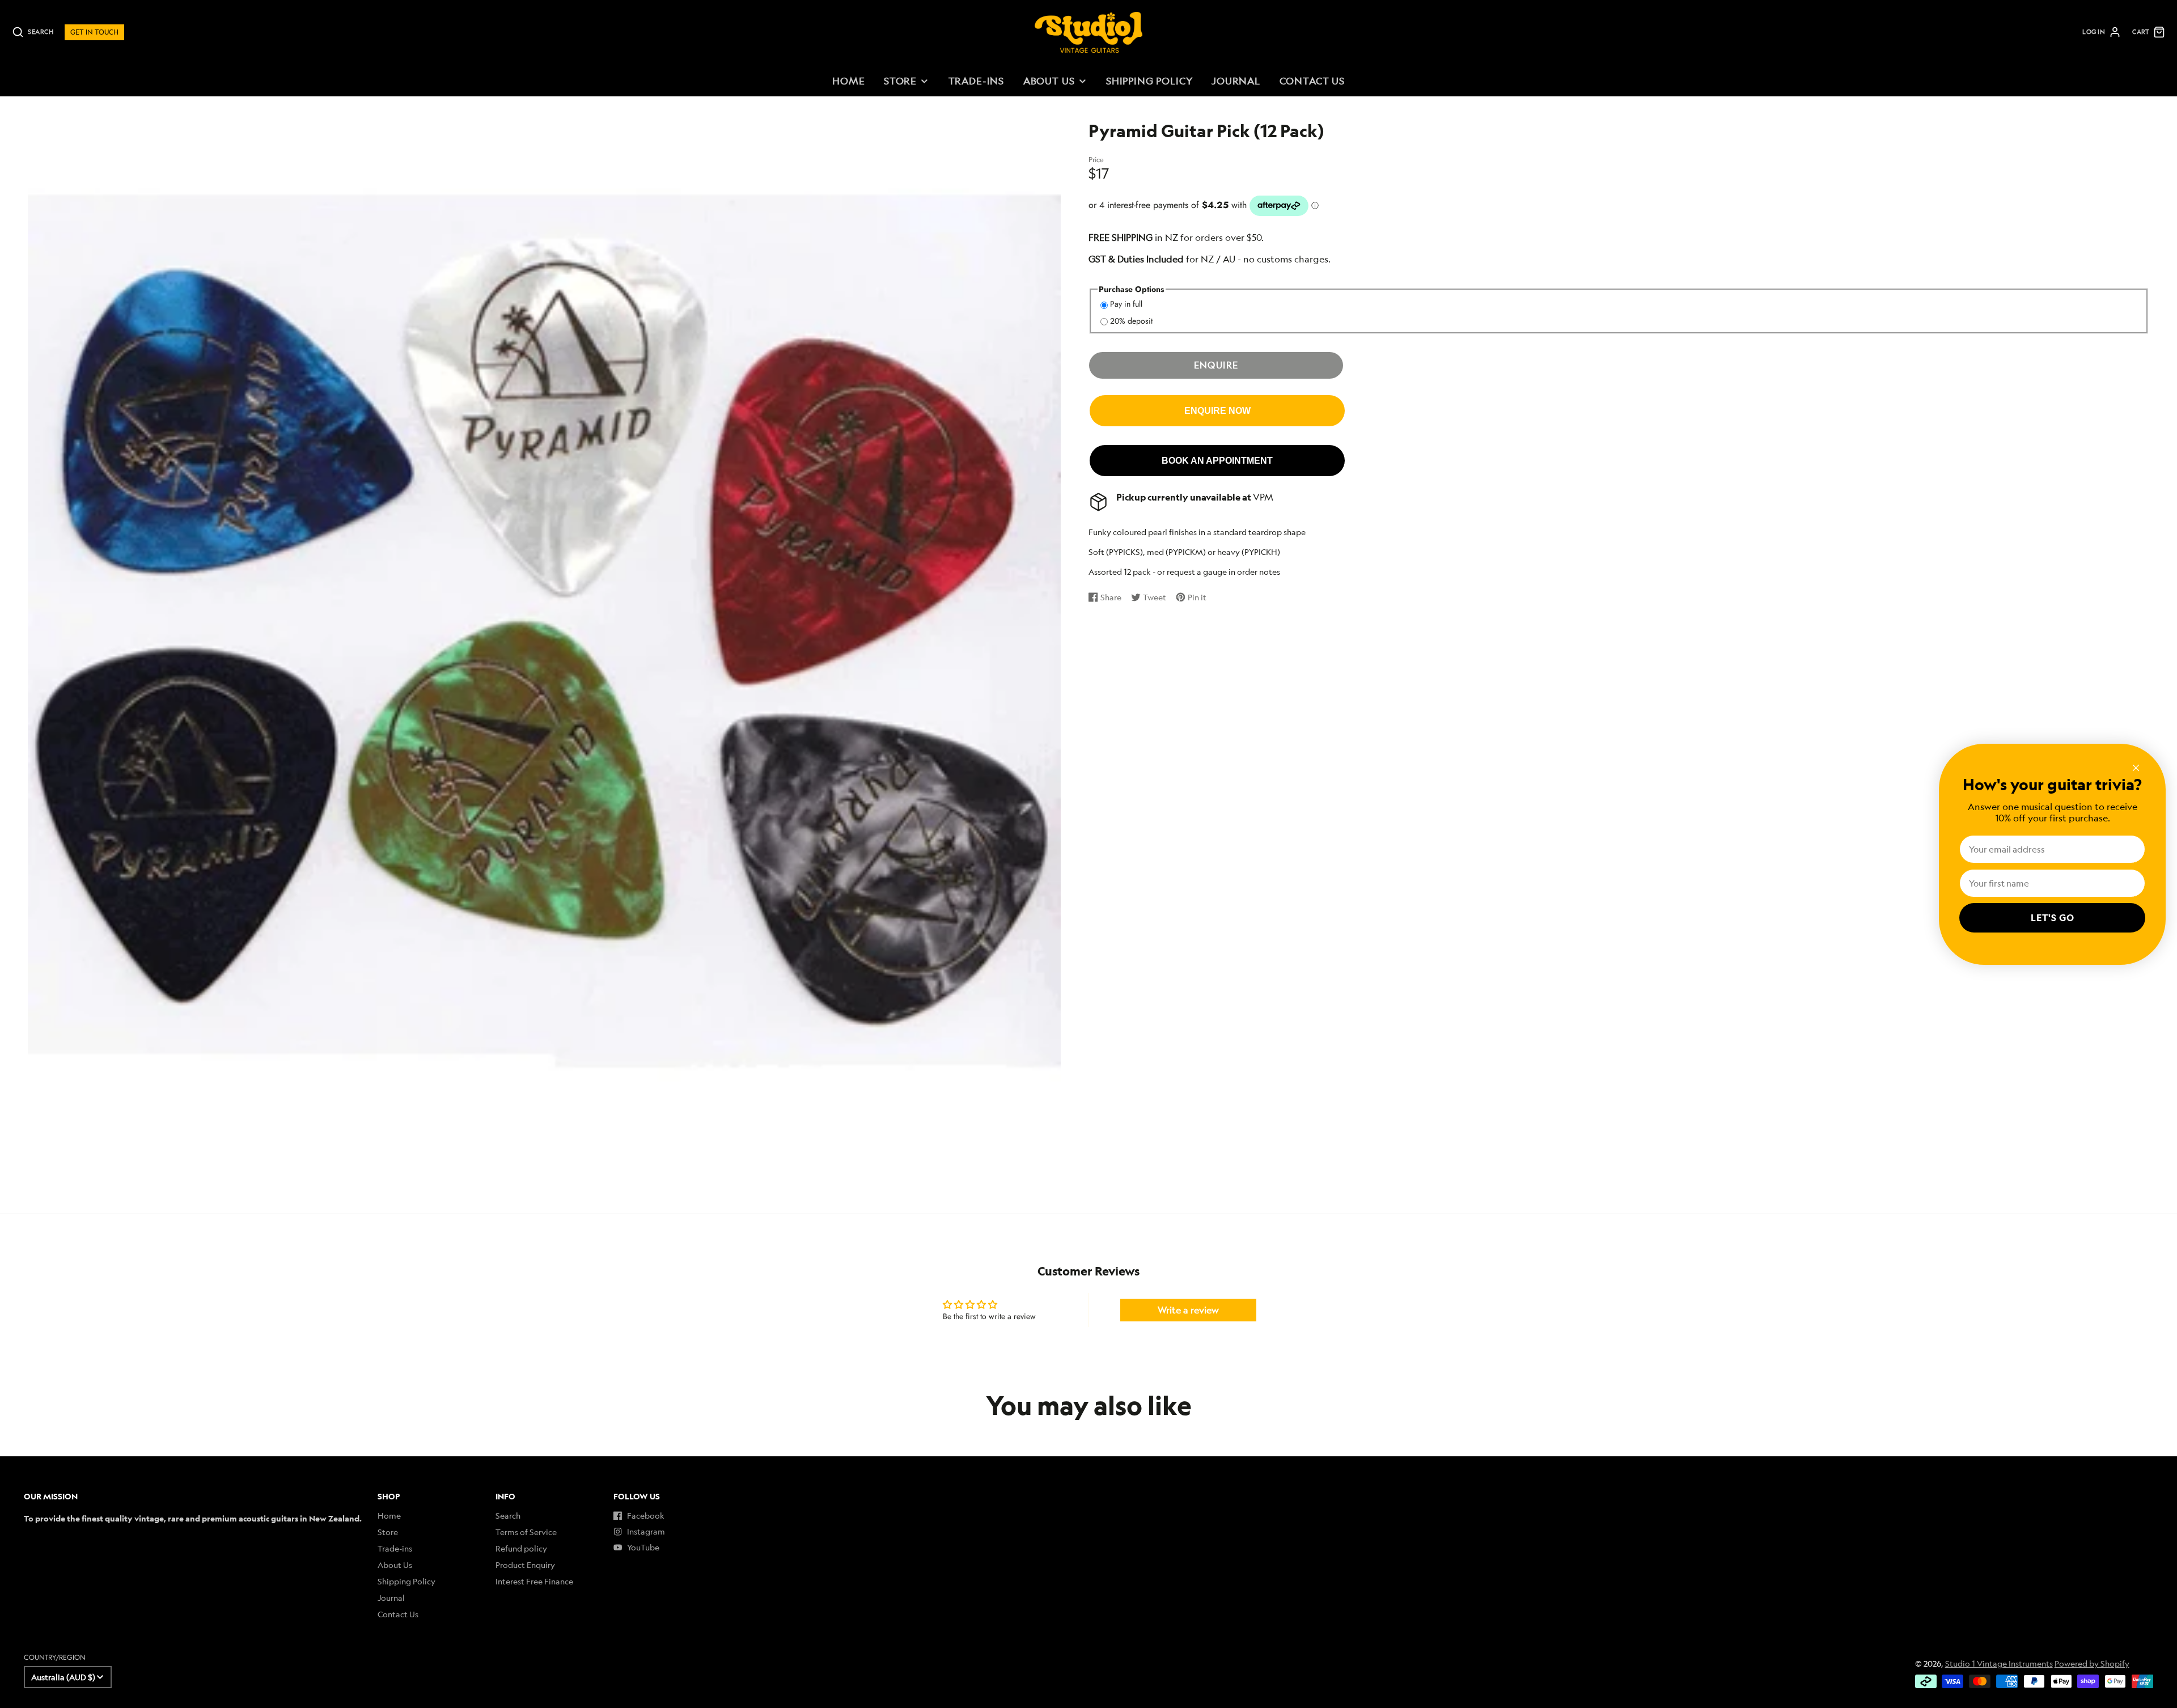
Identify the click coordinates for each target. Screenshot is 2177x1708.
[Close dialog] (2136, 768)
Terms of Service (526, 1532)
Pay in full (1126, 304)
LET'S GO (2053, 918)
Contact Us (1312, 81)
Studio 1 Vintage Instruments (1999, 1664)
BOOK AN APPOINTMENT (1217, 460)
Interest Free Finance (534, 1581)
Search (508, 1516)
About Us (1049, 81)
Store (900, 81)
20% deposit (1131, 321)
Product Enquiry (525, 1565)
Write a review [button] (1188, 1310)
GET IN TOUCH (94, 32)
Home (848, 81)
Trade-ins (977, 81)
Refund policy (521, 1548)
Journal (1236, 81)
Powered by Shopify (2092, 1664)
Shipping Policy (1149, 81)
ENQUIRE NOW (1217, 410)
